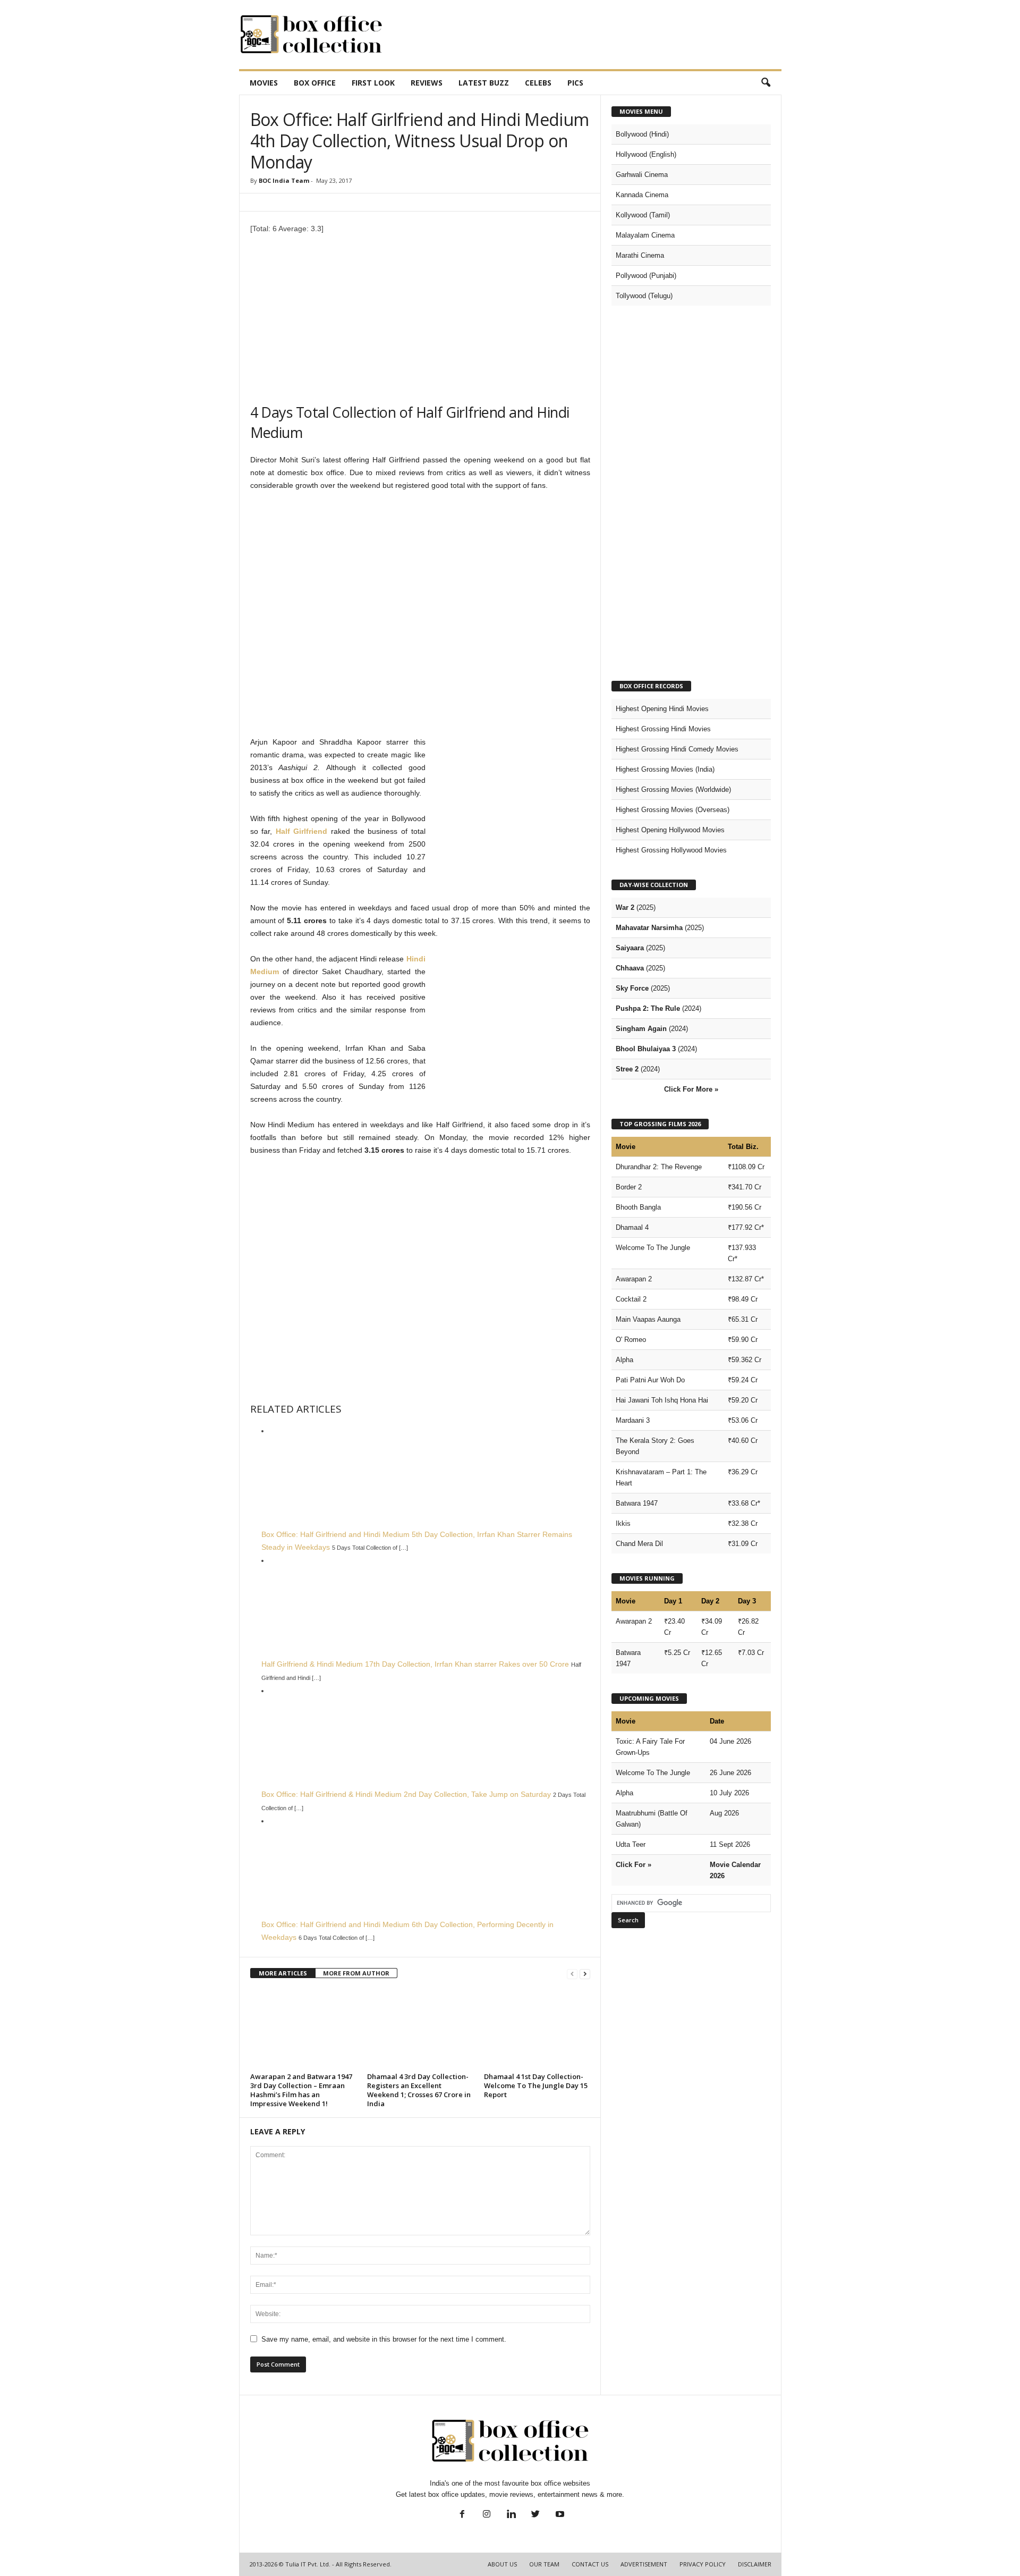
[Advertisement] (588, 35)
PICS (575, 83)
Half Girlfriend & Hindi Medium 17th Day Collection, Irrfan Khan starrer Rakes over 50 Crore (415, 1664)
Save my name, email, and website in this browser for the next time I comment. (384, 2339)
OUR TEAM (544, 2564)
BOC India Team (284, 180)
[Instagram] (487, 2515)
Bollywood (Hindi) (642, 134)
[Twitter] (535, 2515)
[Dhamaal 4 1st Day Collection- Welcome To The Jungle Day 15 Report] (537, 2029)
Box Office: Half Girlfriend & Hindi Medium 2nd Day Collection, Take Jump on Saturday (406, 1794)
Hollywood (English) (646, 154)
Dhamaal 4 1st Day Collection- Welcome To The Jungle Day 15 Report (536, 2085)
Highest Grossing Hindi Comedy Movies (677, 749)
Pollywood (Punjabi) (646, 276)
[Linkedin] (511, 2515)
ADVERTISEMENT (644, 2564)
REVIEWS (427, 83)
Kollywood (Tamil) (643, 215)
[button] (766, 83)
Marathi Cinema (640, 255)
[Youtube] (559, 2515)
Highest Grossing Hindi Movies (663, 729)
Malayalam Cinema (645, 235)
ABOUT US (502, 2564)
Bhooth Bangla (638, 1207)
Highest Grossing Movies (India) (665, 769)
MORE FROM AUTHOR (356, 1973)
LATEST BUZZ (484, 83)
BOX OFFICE (315, 83)
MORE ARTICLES (283, 1973)
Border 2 (629, 1187)
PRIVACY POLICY (703, 2564)
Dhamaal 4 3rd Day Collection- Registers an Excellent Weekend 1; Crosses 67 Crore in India (419, 2090)
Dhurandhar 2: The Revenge (659, 1167)
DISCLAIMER (755, 2564)
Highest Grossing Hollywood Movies (671, 850)
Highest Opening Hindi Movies (662, 709)
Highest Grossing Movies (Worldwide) (673, 789)
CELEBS (538, 83)
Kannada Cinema (642, 195)
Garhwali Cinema (642, 175)
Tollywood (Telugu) (644, 296)
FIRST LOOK (373, 83)
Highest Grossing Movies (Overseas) (673, 810)
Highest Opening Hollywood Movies (670, 830)
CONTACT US (590, 2564)
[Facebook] (462, 2515)
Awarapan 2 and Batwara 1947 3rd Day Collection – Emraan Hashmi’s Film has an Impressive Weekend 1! (301, 2090)
